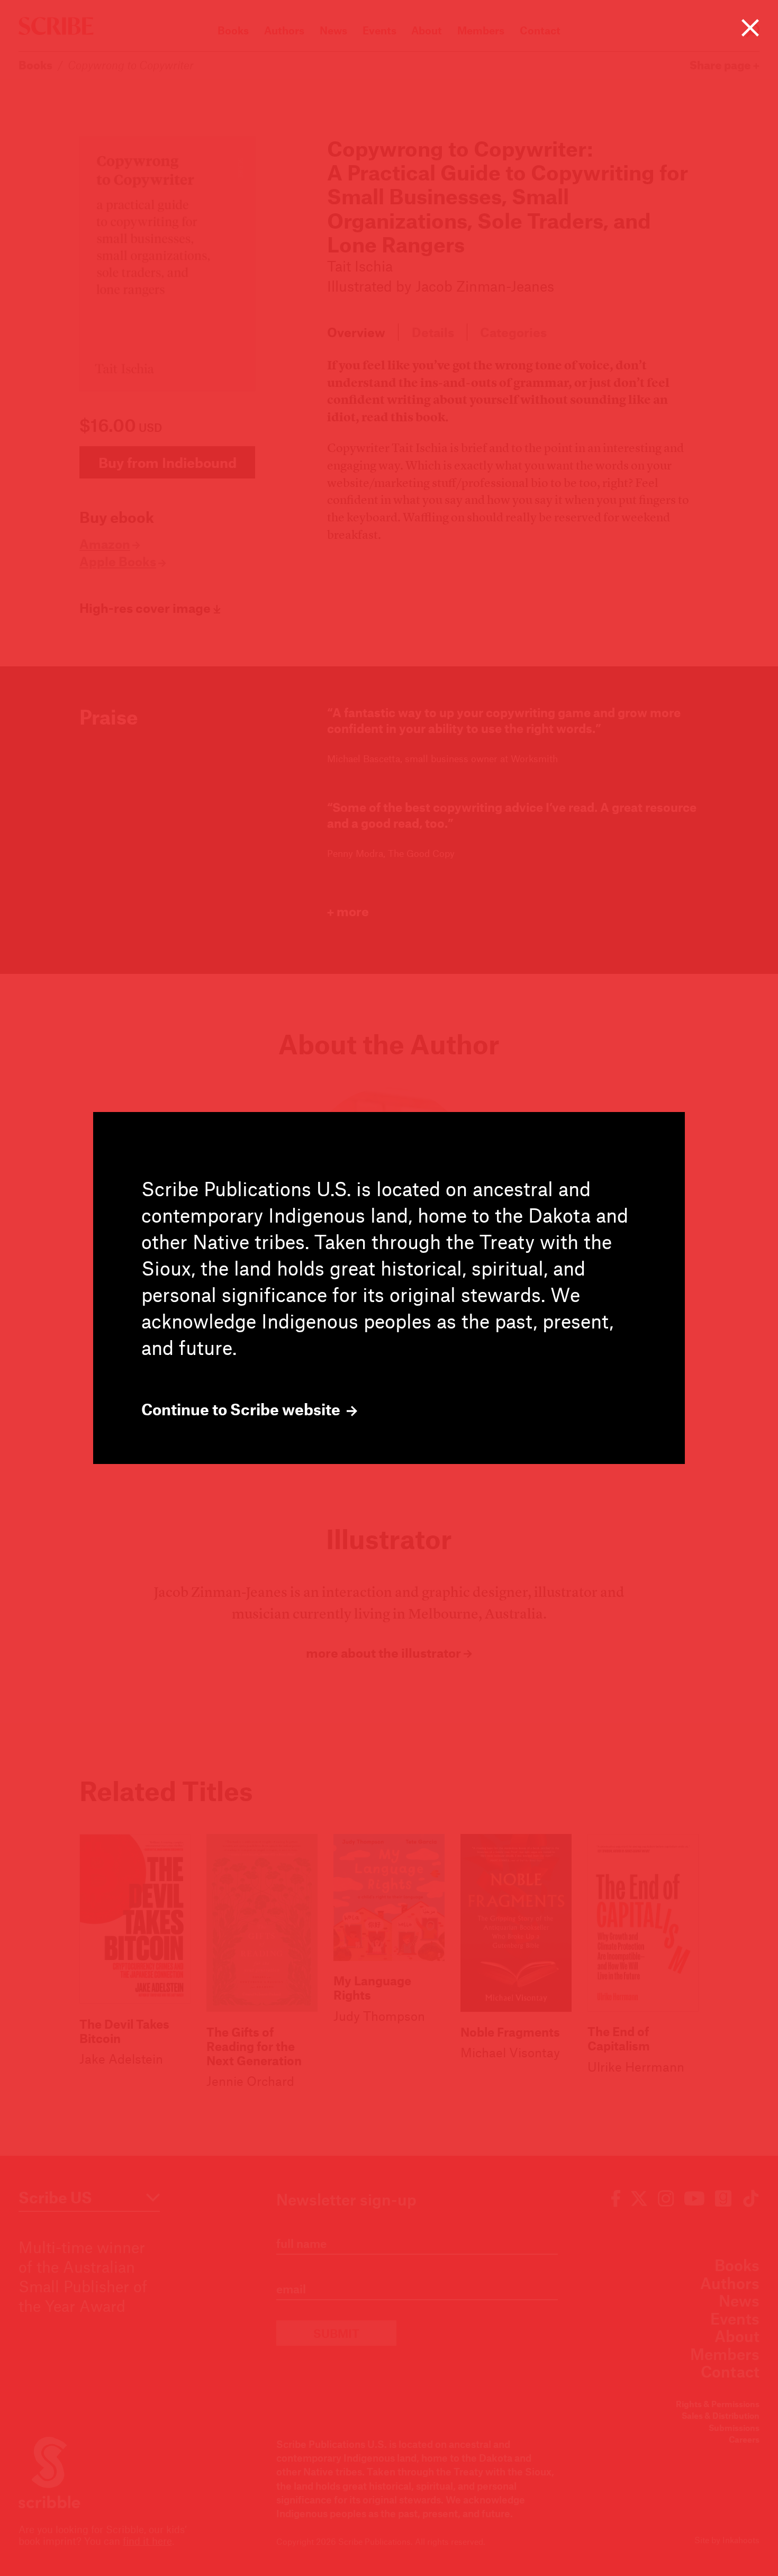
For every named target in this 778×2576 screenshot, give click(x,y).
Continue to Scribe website (242, 1409)
